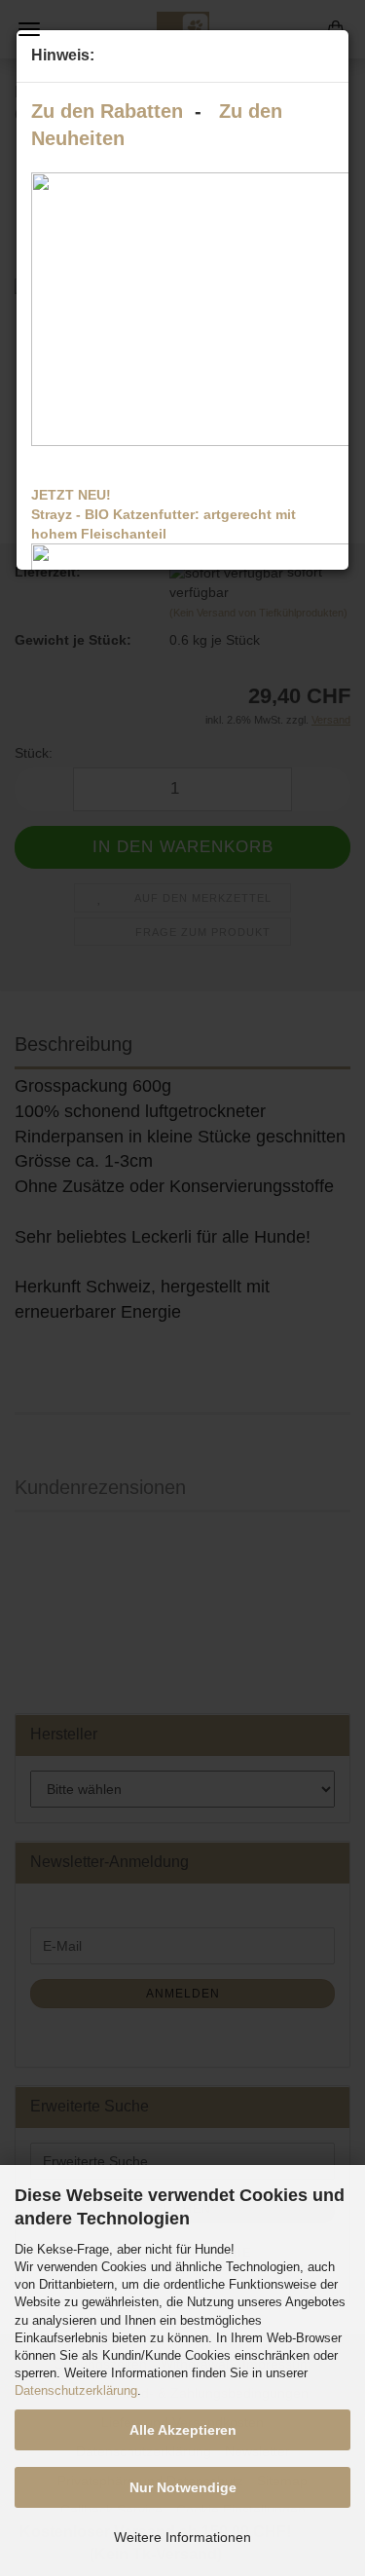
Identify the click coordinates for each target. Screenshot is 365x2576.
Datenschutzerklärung (76, 2390)
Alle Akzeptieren (183, 2430)
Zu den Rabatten (107, 111)
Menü (29, 29)
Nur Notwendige (183, 2487)
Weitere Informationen (182, 2537)
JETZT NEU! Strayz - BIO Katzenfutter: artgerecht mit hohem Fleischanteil (164, 514)
